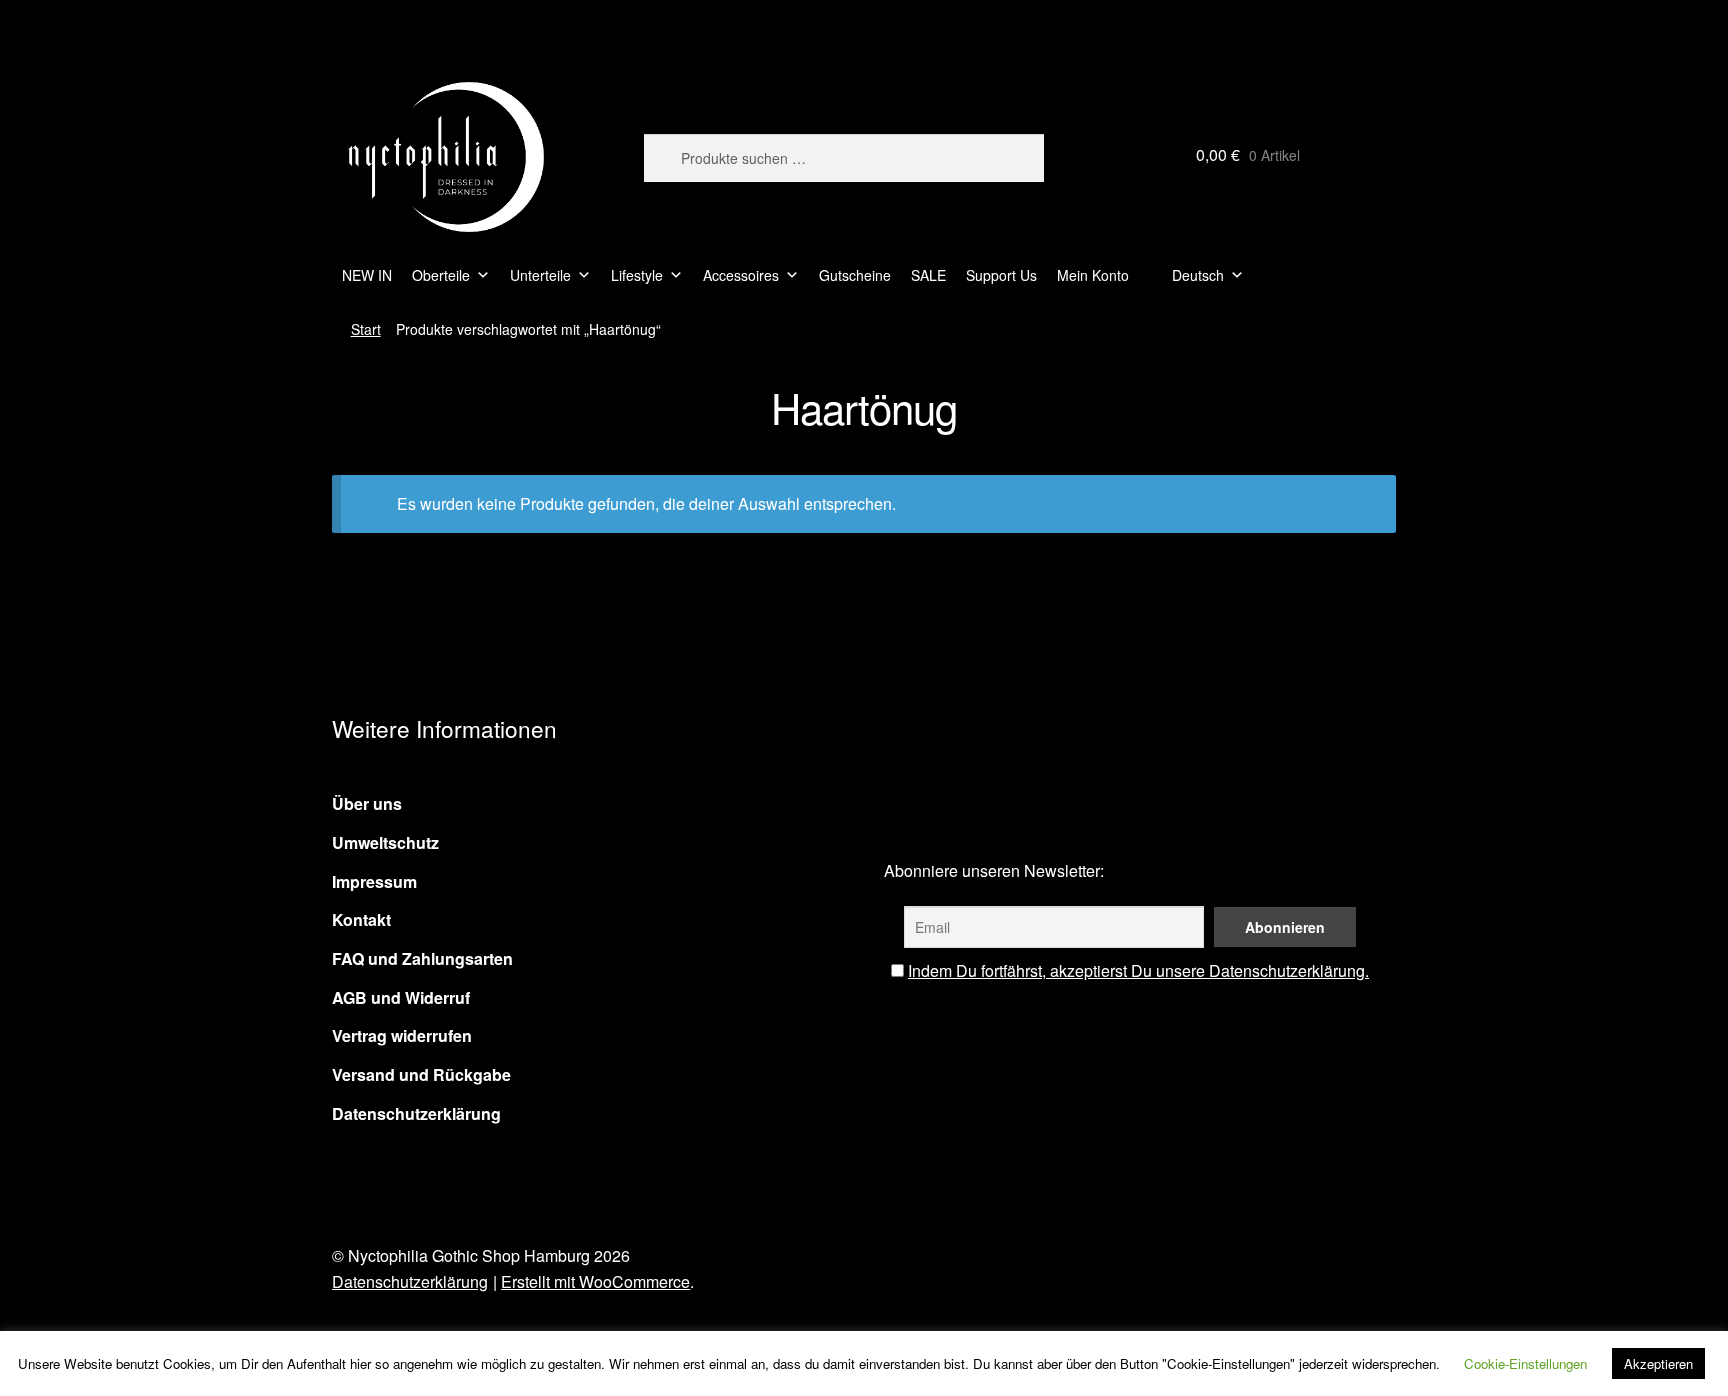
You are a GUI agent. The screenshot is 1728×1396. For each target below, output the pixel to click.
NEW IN (367, 275)
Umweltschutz (385, 842)
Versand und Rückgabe (421, 1074)
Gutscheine (855, 275)
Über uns (367, 803)
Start (366, 329)
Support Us (1001, 275)
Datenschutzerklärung (416, 1113)
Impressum (374, 881)
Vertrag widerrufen (402, 1035)
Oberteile (441, 275)
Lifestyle (637, 275)
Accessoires (741, 275)
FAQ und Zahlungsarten (422, 958)
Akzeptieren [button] (1658, 1363)
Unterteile (540, 275)
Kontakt (361, 919)
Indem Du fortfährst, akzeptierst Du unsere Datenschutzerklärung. (1138, 970)
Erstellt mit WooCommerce (595, 1281)
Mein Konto (1093, 275)
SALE (928, 275)
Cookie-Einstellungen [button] (1525, 1363)
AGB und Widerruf (401, 997)
